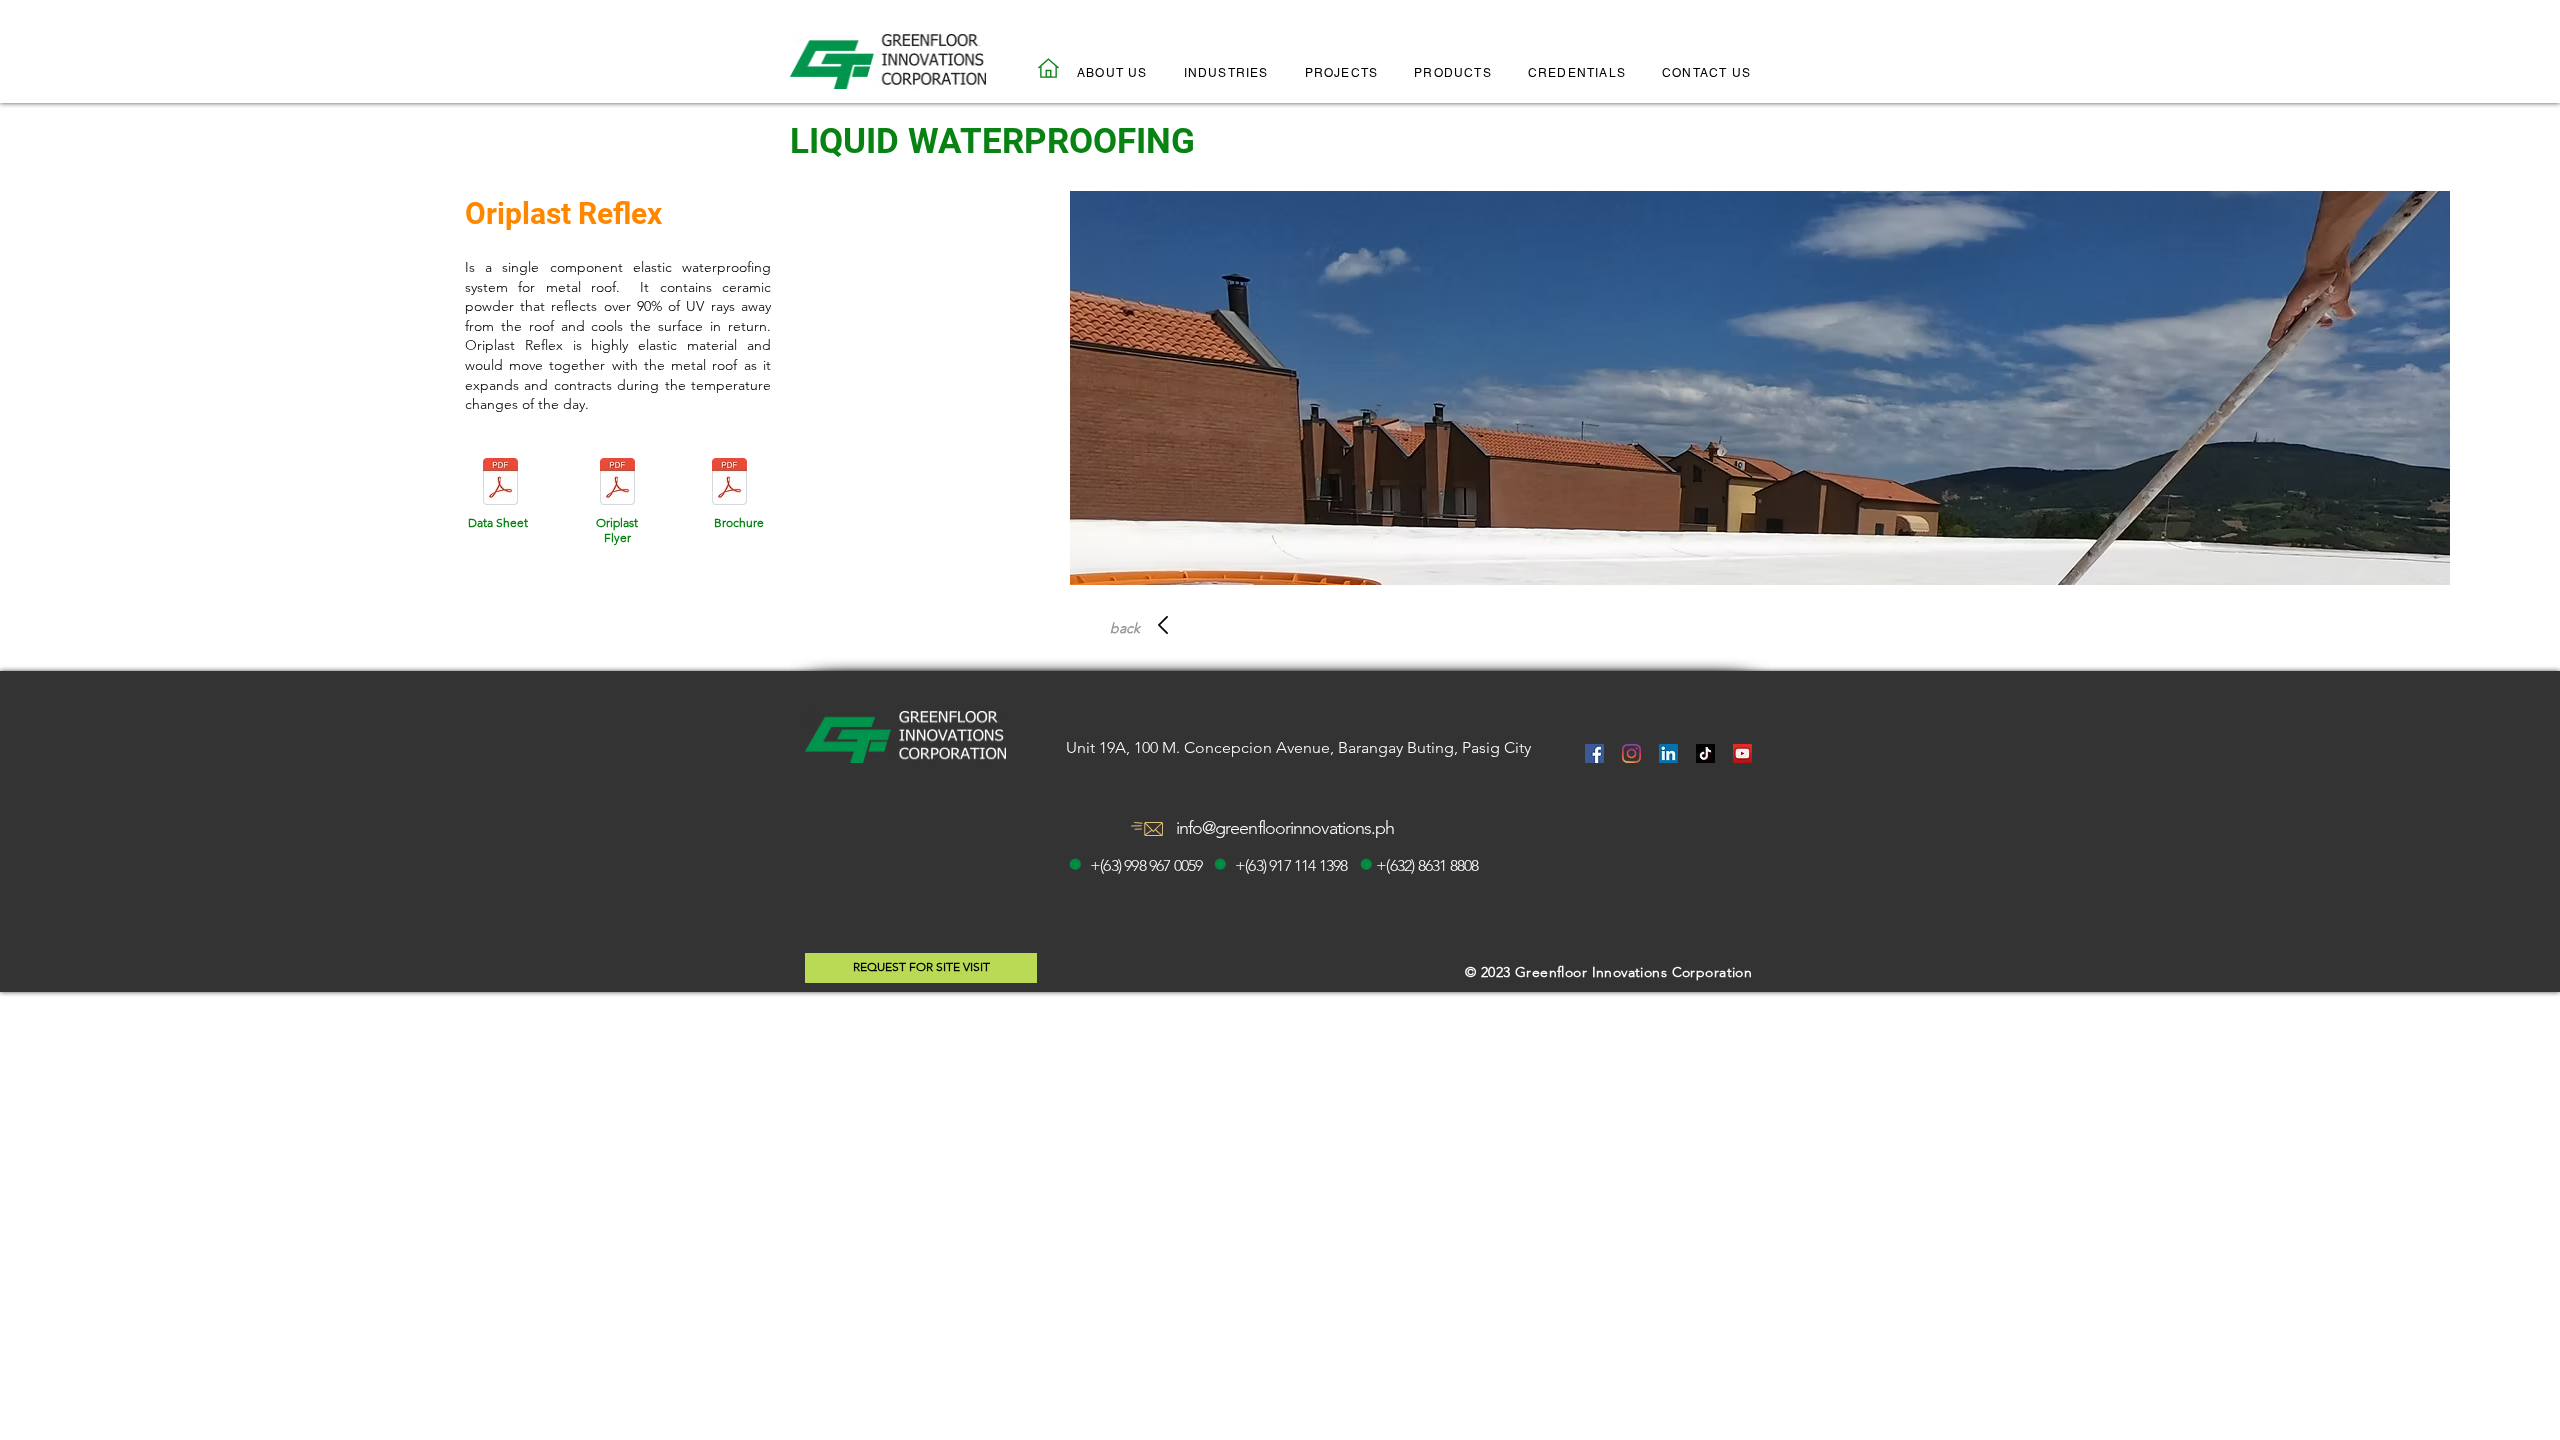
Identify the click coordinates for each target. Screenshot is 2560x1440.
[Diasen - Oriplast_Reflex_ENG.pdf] (618, 484)
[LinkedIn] (1668, 753)
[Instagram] (1631, 753)
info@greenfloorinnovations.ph (1285, 828)
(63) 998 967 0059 (1151, 865)
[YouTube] (1742, 753)
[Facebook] (1594, 753)
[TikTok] (1705, 753)
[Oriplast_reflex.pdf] (501, 484)
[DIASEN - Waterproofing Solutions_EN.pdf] (730, 484)
